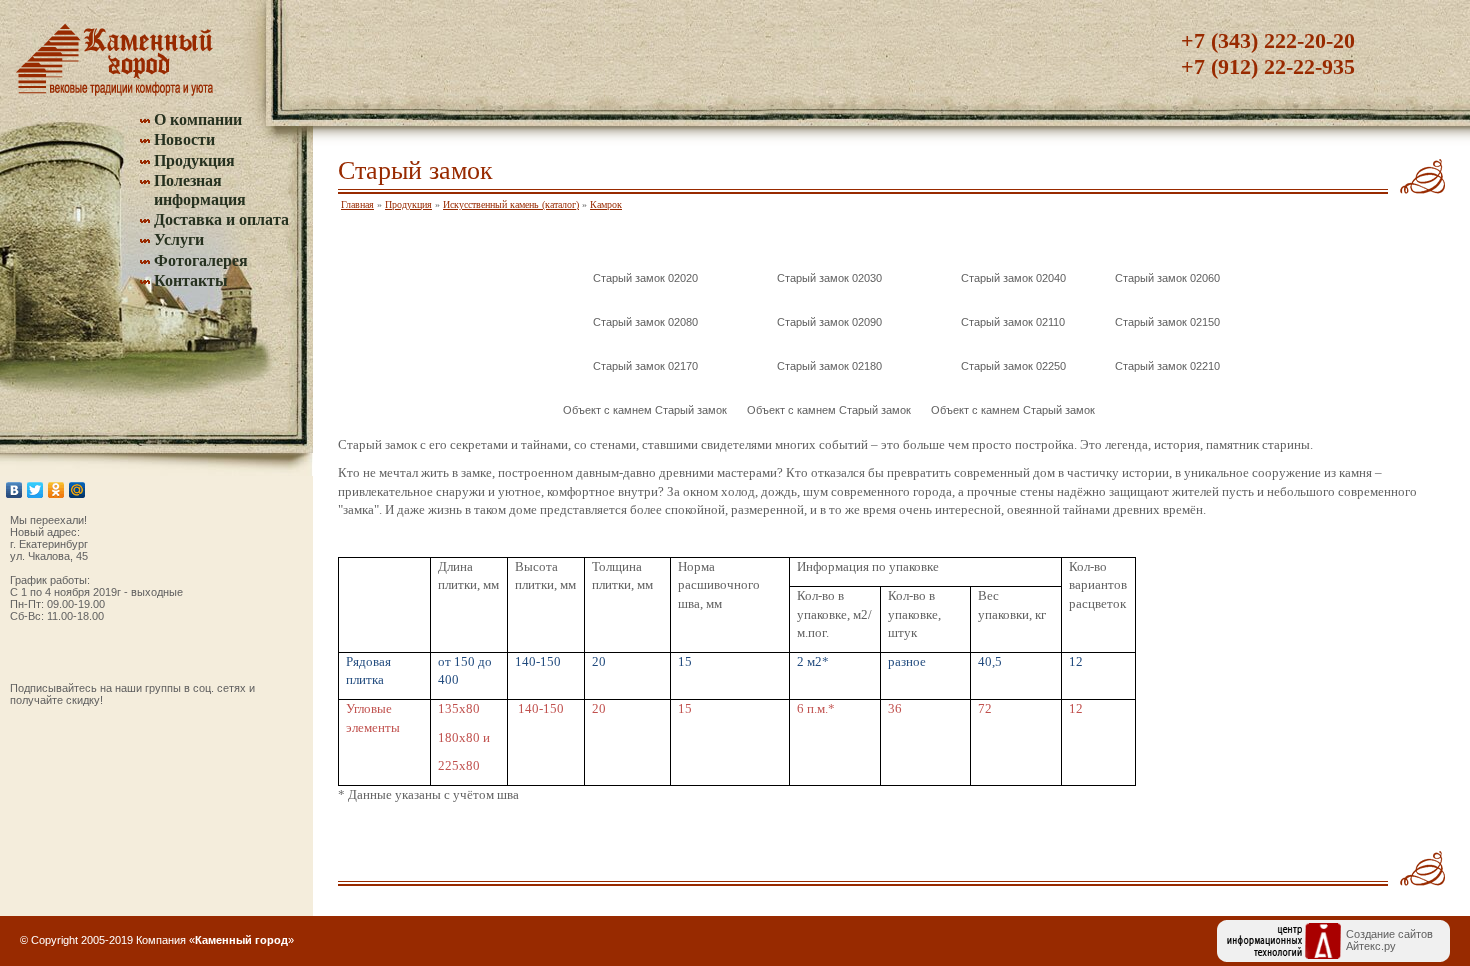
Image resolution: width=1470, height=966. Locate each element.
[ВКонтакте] (14, 490)
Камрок (606, 204)
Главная (357, 204)
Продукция (194, 160)
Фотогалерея (201, 260)
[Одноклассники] (56, 490)
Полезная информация (200, 189)
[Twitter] (35, 490)
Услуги (179, 239)
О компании (198, 119)
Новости (184, 139)
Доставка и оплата (221, 219)
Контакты (191, 280)
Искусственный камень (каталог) (511, 204)
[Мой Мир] (77, 490)
